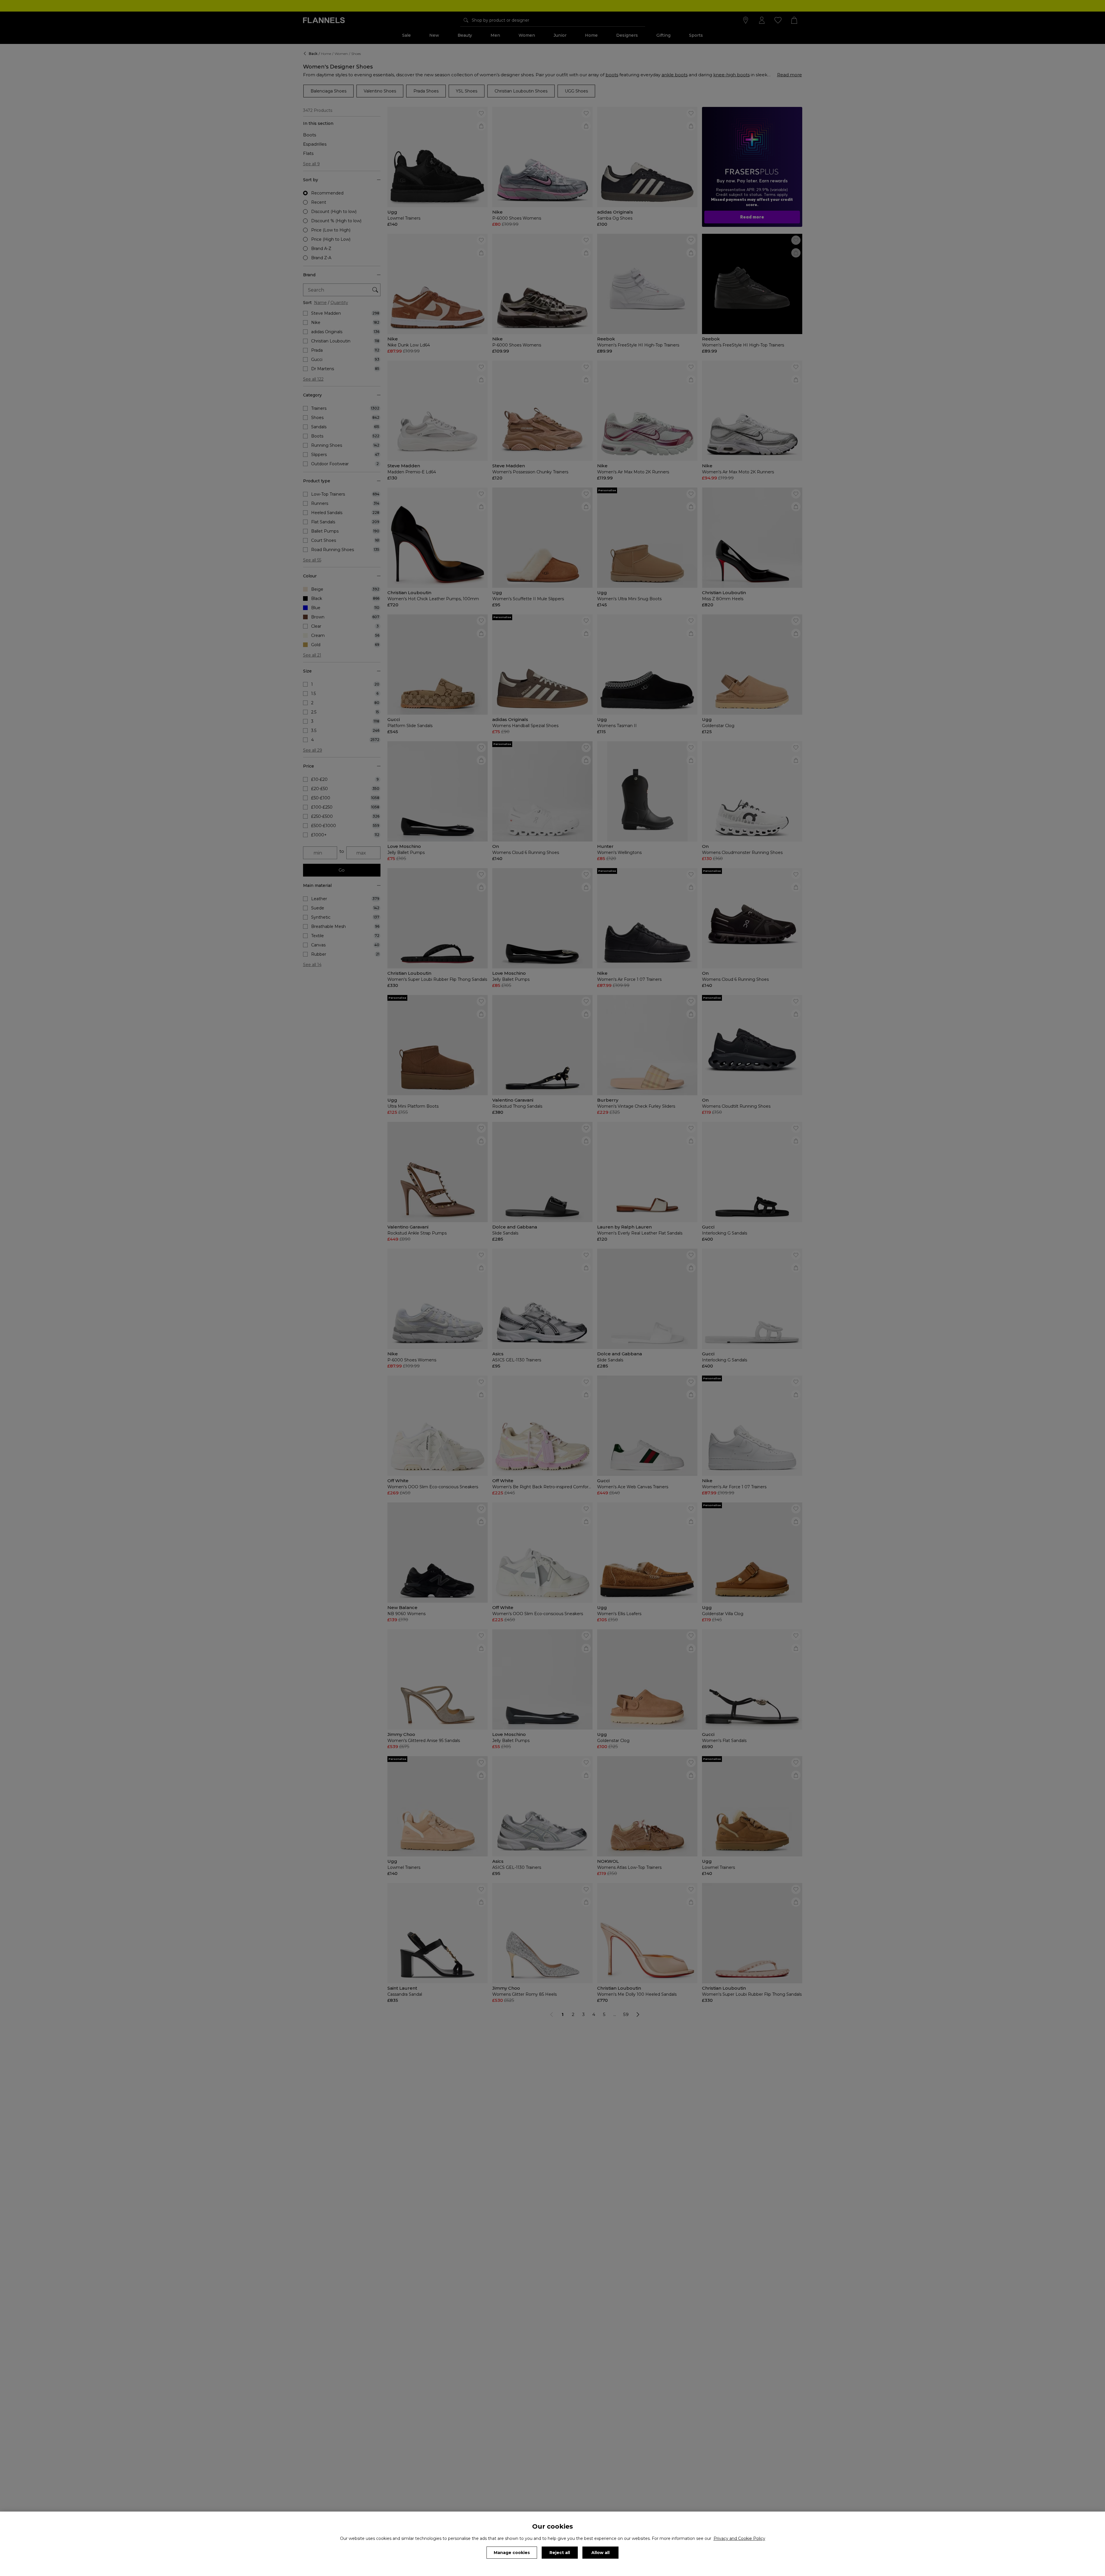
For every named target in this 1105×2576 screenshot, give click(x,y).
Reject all (560, 2553)
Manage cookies (512, 2553)
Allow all (600, 2553)
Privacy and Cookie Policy (739, 2538)
